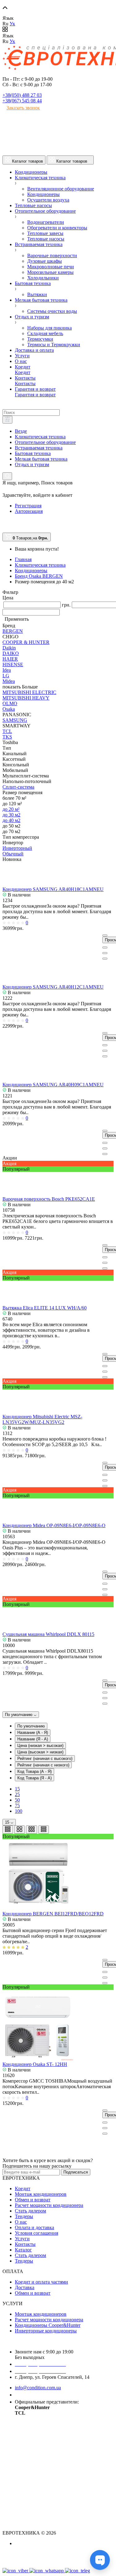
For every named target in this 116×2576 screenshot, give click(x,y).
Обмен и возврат (33, 2200)
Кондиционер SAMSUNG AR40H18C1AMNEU (53, 889)
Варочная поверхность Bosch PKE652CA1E (49, 1199)
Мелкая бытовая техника (41, 459)
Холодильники (43, 278)
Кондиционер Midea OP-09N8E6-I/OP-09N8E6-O (54, 1525)
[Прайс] (44, 1830)
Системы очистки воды (52, 311)
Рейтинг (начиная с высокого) (45, 1758)
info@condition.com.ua (38, 2388)
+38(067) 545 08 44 (22, 101)
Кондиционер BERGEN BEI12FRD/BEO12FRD (53, 1914)
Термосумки (40, 339)
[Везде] (7, 420)
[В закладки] (105, 953)
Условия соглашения (37, 2233)
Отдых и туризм (32, 464)
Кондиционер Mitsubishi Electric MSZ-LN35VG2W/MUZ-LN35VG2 (42, 1419)
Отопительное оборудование (45, 442)
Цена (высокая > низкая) (40, 1752)
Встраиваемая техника (39, 448)
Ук (12, 24)
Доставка (25, 2287)
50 (17, 1800)
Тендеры (24, 2216)
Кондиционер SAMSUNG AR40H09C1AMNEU (53, 1085)
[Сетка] (19, 1830)
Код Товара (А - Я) (34, 1771)
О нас (21, 2222)
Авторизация (29, 511)
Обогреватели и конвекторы (57, 228)
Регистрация (28, 506)
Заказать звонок (23, 108)
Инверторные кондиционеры (46, 2331)
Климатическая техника (40, 437)
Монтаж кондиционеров (41, 2194)
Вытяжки (37, 294)
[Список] (8, 1830)
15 (17, 1789)
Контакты (25, 2244)
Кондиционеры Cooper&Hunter (48, 2325)
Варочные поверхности (52, 255)
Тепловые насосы (46, 239)
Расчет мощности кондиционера (49, 2205)
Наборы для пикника (49, 328)
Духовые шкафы (45, 261)
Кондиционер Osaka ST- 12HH (35, 2064)
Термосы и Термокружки (54, 345)
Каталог (23, 2250)
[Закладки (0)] (5, 530)
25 (17, 1794)
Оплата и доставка (34, 2227)
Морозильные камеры (50, 272)
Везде (21, 431)
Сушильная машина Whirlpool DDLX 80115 (48, 1634)
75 (17, 1805)
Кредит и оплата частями (41, 2282)
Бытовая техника (33, 453)
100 (19, 1811)
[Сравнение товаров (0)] (5, 523)
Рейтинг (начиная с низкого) (43, 1765)
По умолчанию (19, 1715)
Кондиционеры (43, 194)
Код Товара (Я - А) (34, 1778)
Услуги (22, 2239)
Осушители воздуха (48, 200)
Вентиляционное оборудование (61, 189)
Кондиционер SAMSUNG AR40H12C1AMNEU (53, 987)
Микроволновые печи (51, 267)
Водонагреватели (46, 222)
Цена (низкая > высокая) (40, 1746)
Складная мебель (45, 333)
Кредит (23, 2189)
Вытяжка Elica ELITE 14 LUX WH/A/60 (45, 1308)
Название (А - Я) (33, 1733)
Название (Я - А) (33, 1739)
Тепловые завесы (45, 233)
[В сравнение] (105, 959)
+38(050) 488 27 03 (22, 95)
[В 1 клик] (105, 947)
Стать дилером (30, 2211)
